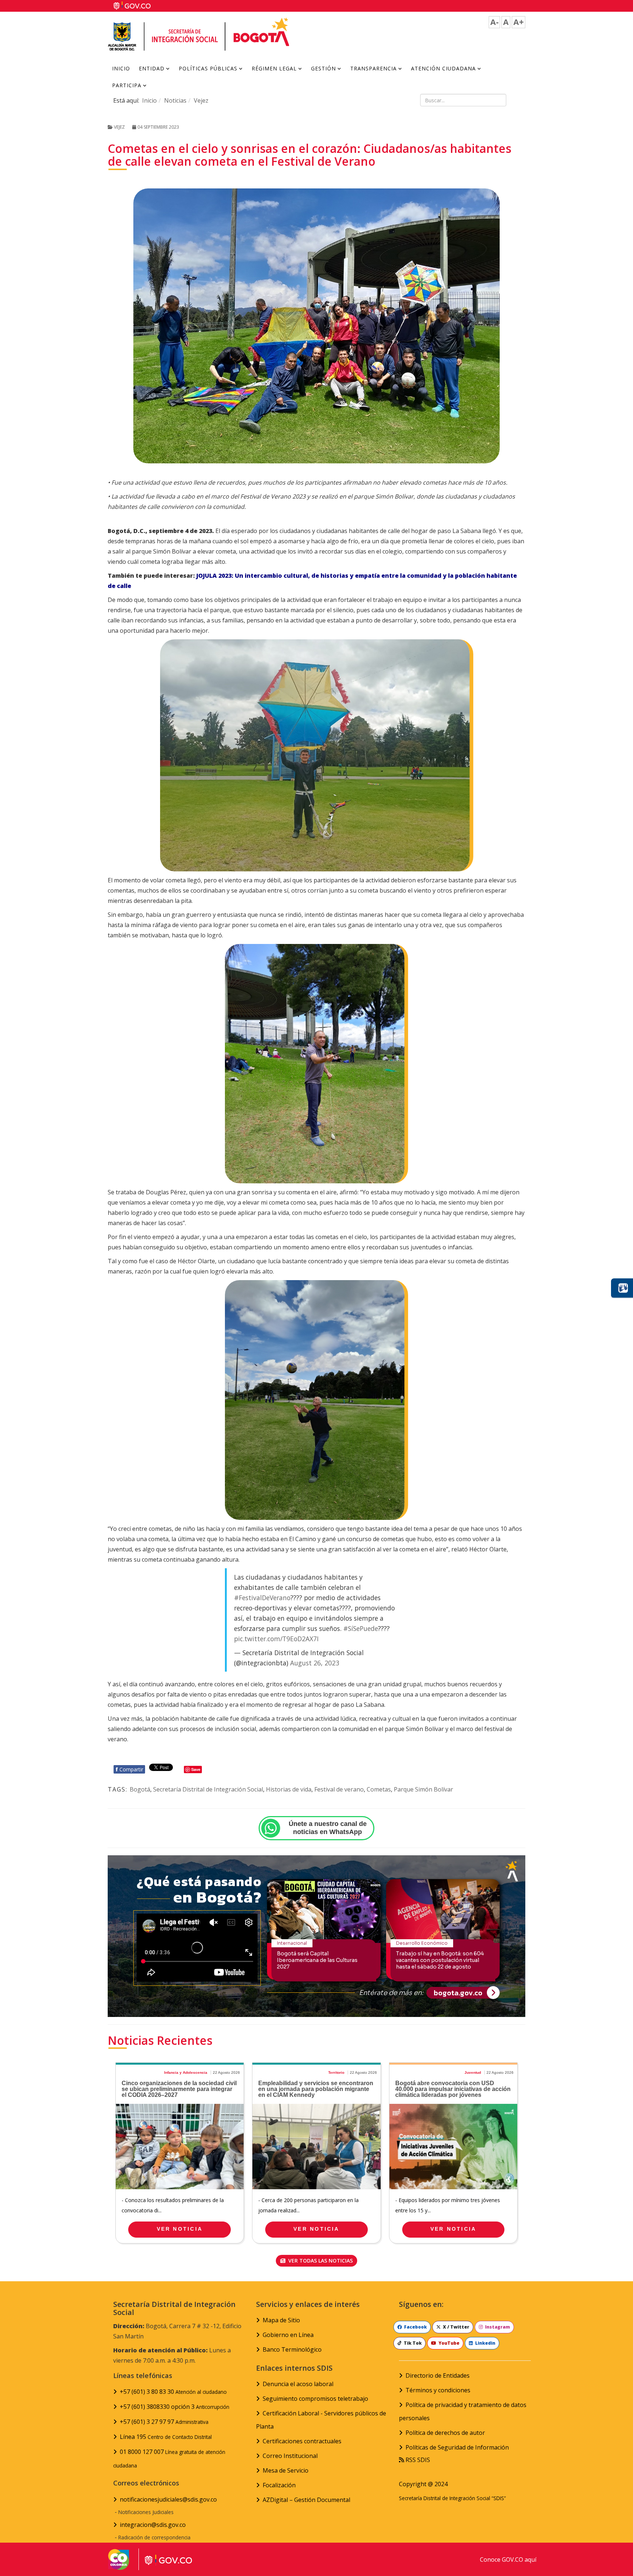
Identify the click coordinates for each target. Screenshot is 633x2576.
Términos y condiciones (438, 2390)
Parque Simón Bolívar (423, 1789)
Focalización (279, 2485)
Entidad (152, 68)
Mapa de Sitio (281, 2320)
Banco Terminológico (292, 2349)
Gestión (323, 68)
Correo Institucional (290, 2456)
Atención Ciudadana (443, 68)
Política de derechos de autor (445, 2433)
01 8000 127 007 (169, 2458)
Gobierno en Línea (288, 2335)
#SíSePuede (361, 1628)
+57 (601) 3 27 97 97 (164, 2422)
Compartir (129, 1769)
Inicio (121, 68)
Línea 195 (166, 2437)
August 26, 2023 (315, 1663)
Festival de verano (339, 1789)
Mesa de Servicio (286, 2470)
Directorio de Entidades (438, 2375)
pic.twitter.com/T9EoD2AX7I (276, 1639)
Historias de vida (289, 1789)
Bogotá (140, 1789)
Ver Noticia (180, 2229)
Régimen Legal (274, 68)
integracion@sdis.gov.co (153, 2525)
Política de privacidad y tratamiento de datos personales (463, 2411)
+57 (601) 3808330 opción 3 (175, 2407)
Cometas (379, 1789)
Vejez (201, 100)
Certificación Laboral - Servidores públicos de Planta (321, 2420)
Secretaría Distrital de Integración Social (208, 1789)
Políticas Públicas (208, 68)
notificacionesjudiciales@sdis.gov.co (168, 2499)
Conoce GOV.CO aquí (508, 2560)
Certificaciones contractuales (302, 2441)
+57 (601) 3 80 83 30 (173, 2392)
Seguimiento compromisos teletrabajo (315, 2399)
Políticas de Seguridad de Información (457, 2447)
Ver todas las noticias (320, 2261)
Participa (127, 85)
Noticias (175, 100)
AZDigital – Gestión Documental (306, 2500)
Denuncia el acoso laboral (298, 2384)
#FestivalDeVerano (262, 1598)
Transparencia (373, 68)
